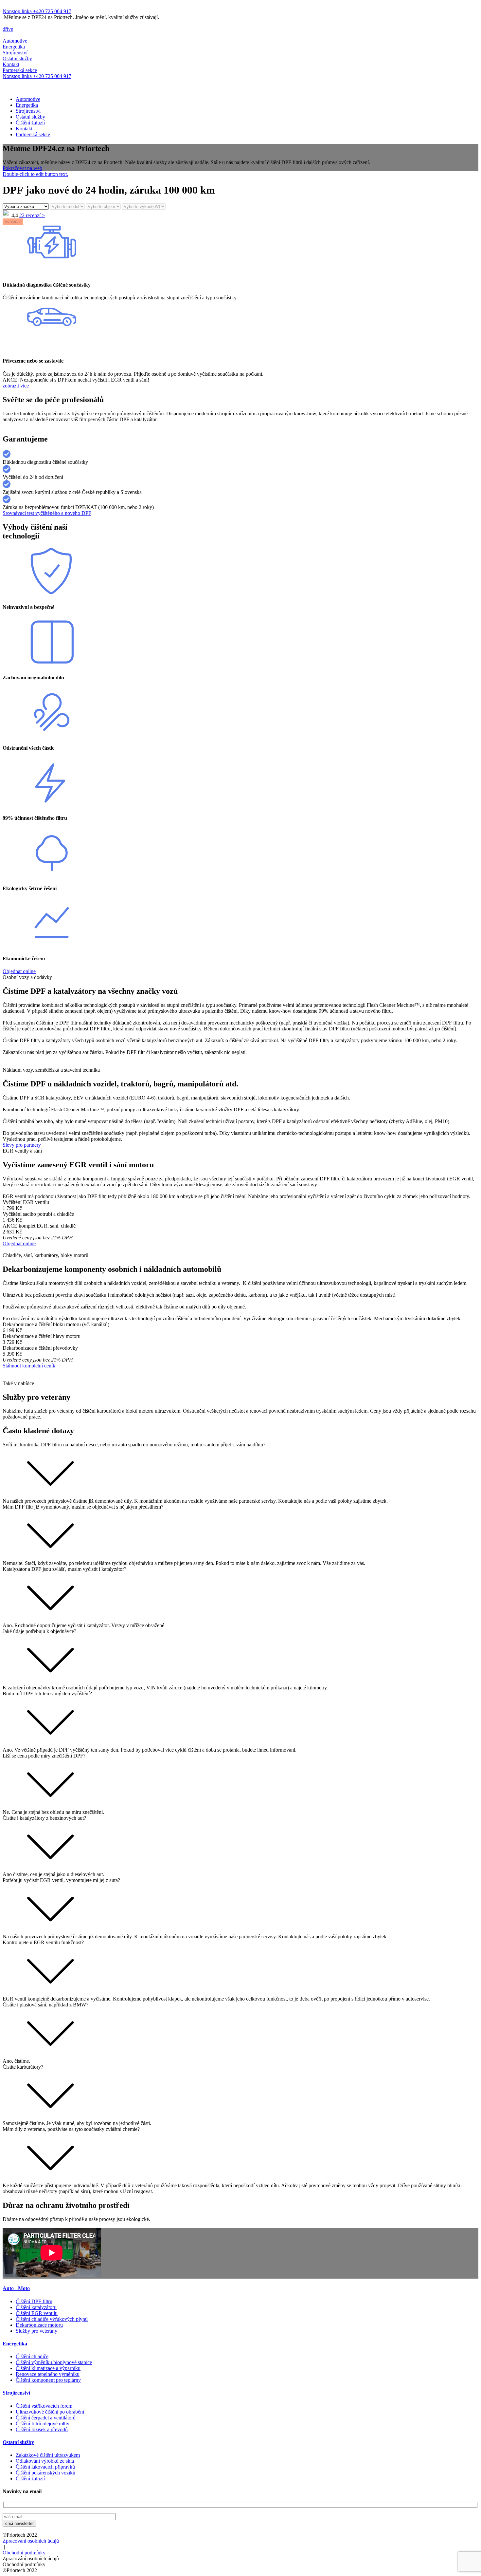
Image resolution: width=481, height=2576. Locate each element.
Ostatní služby (30, 117)
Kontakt (24, 129)
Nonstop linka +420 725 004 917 (37, 11)
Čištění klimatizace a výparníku (48, 2368)
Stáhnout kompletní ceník (29, 1366)
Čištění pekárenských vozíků (45, 2473)
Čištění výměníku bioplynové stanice (54, 2362)
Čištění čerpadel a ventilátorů (46, 2418)
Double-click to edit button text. (35, 174)
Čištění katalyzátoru (36, 2307)
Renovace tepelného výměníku (48, 2374)
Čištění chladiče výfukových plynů (52, 2319)
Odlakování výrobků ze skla (45, 2461)
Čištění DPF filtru (34, 2301)
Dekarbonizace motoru (39, 2325)
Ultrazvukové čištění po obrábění (50, 2412)
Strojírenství (28, 111)
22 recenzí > (32, 215)
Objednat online (19, 971)
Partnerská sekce (33, 134)
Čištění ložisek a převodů (42, 2429)
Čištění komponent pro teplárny (48, 2380)
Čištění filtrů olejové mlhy (43, 2424)
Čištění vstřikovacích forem (44, 2406)
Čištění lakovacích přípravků (45, 2467)
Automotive (28, 99)
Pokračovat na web (22, 168)
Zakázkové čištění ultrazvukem (48, 2455)
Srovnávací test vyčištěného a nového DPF (47, 513)
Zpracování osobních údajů (31, 2541)
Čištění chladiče (32, 2356)
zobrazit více (16, 386)
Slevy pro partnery (22, 1145)
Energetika (27, 105)
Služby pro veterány (36, 2331)
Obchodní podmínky (24, 2553)
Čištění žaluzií (30, 123)
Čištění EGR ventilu (37, 2313)
